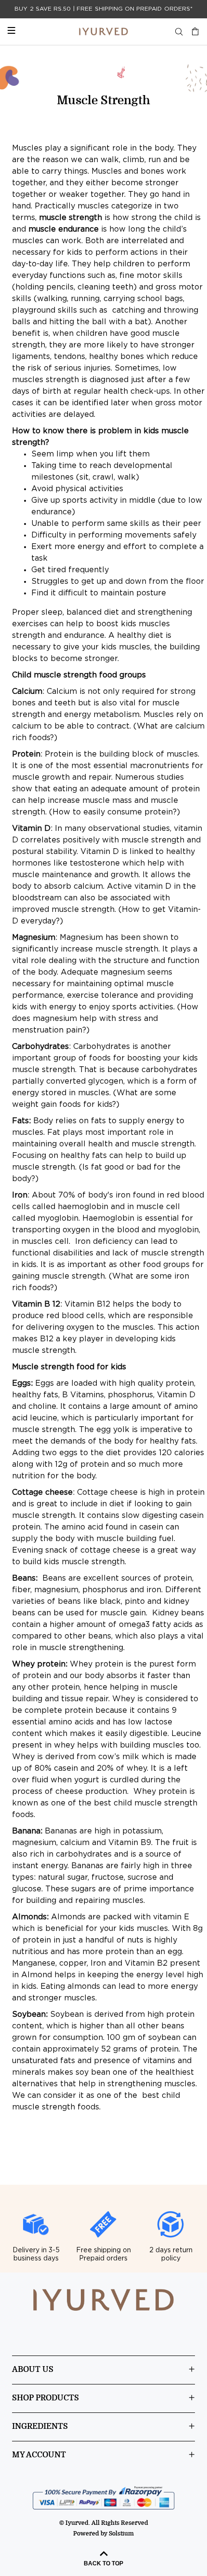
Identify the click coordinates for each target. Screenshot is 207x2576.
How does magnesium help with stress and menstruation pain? (105, 1019)
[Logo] (103, 32)
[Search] (179, 32)
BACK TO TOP (103, 2563)
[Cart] (193, 32)
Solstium (121, 2534)
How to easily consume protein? (115, 812)
